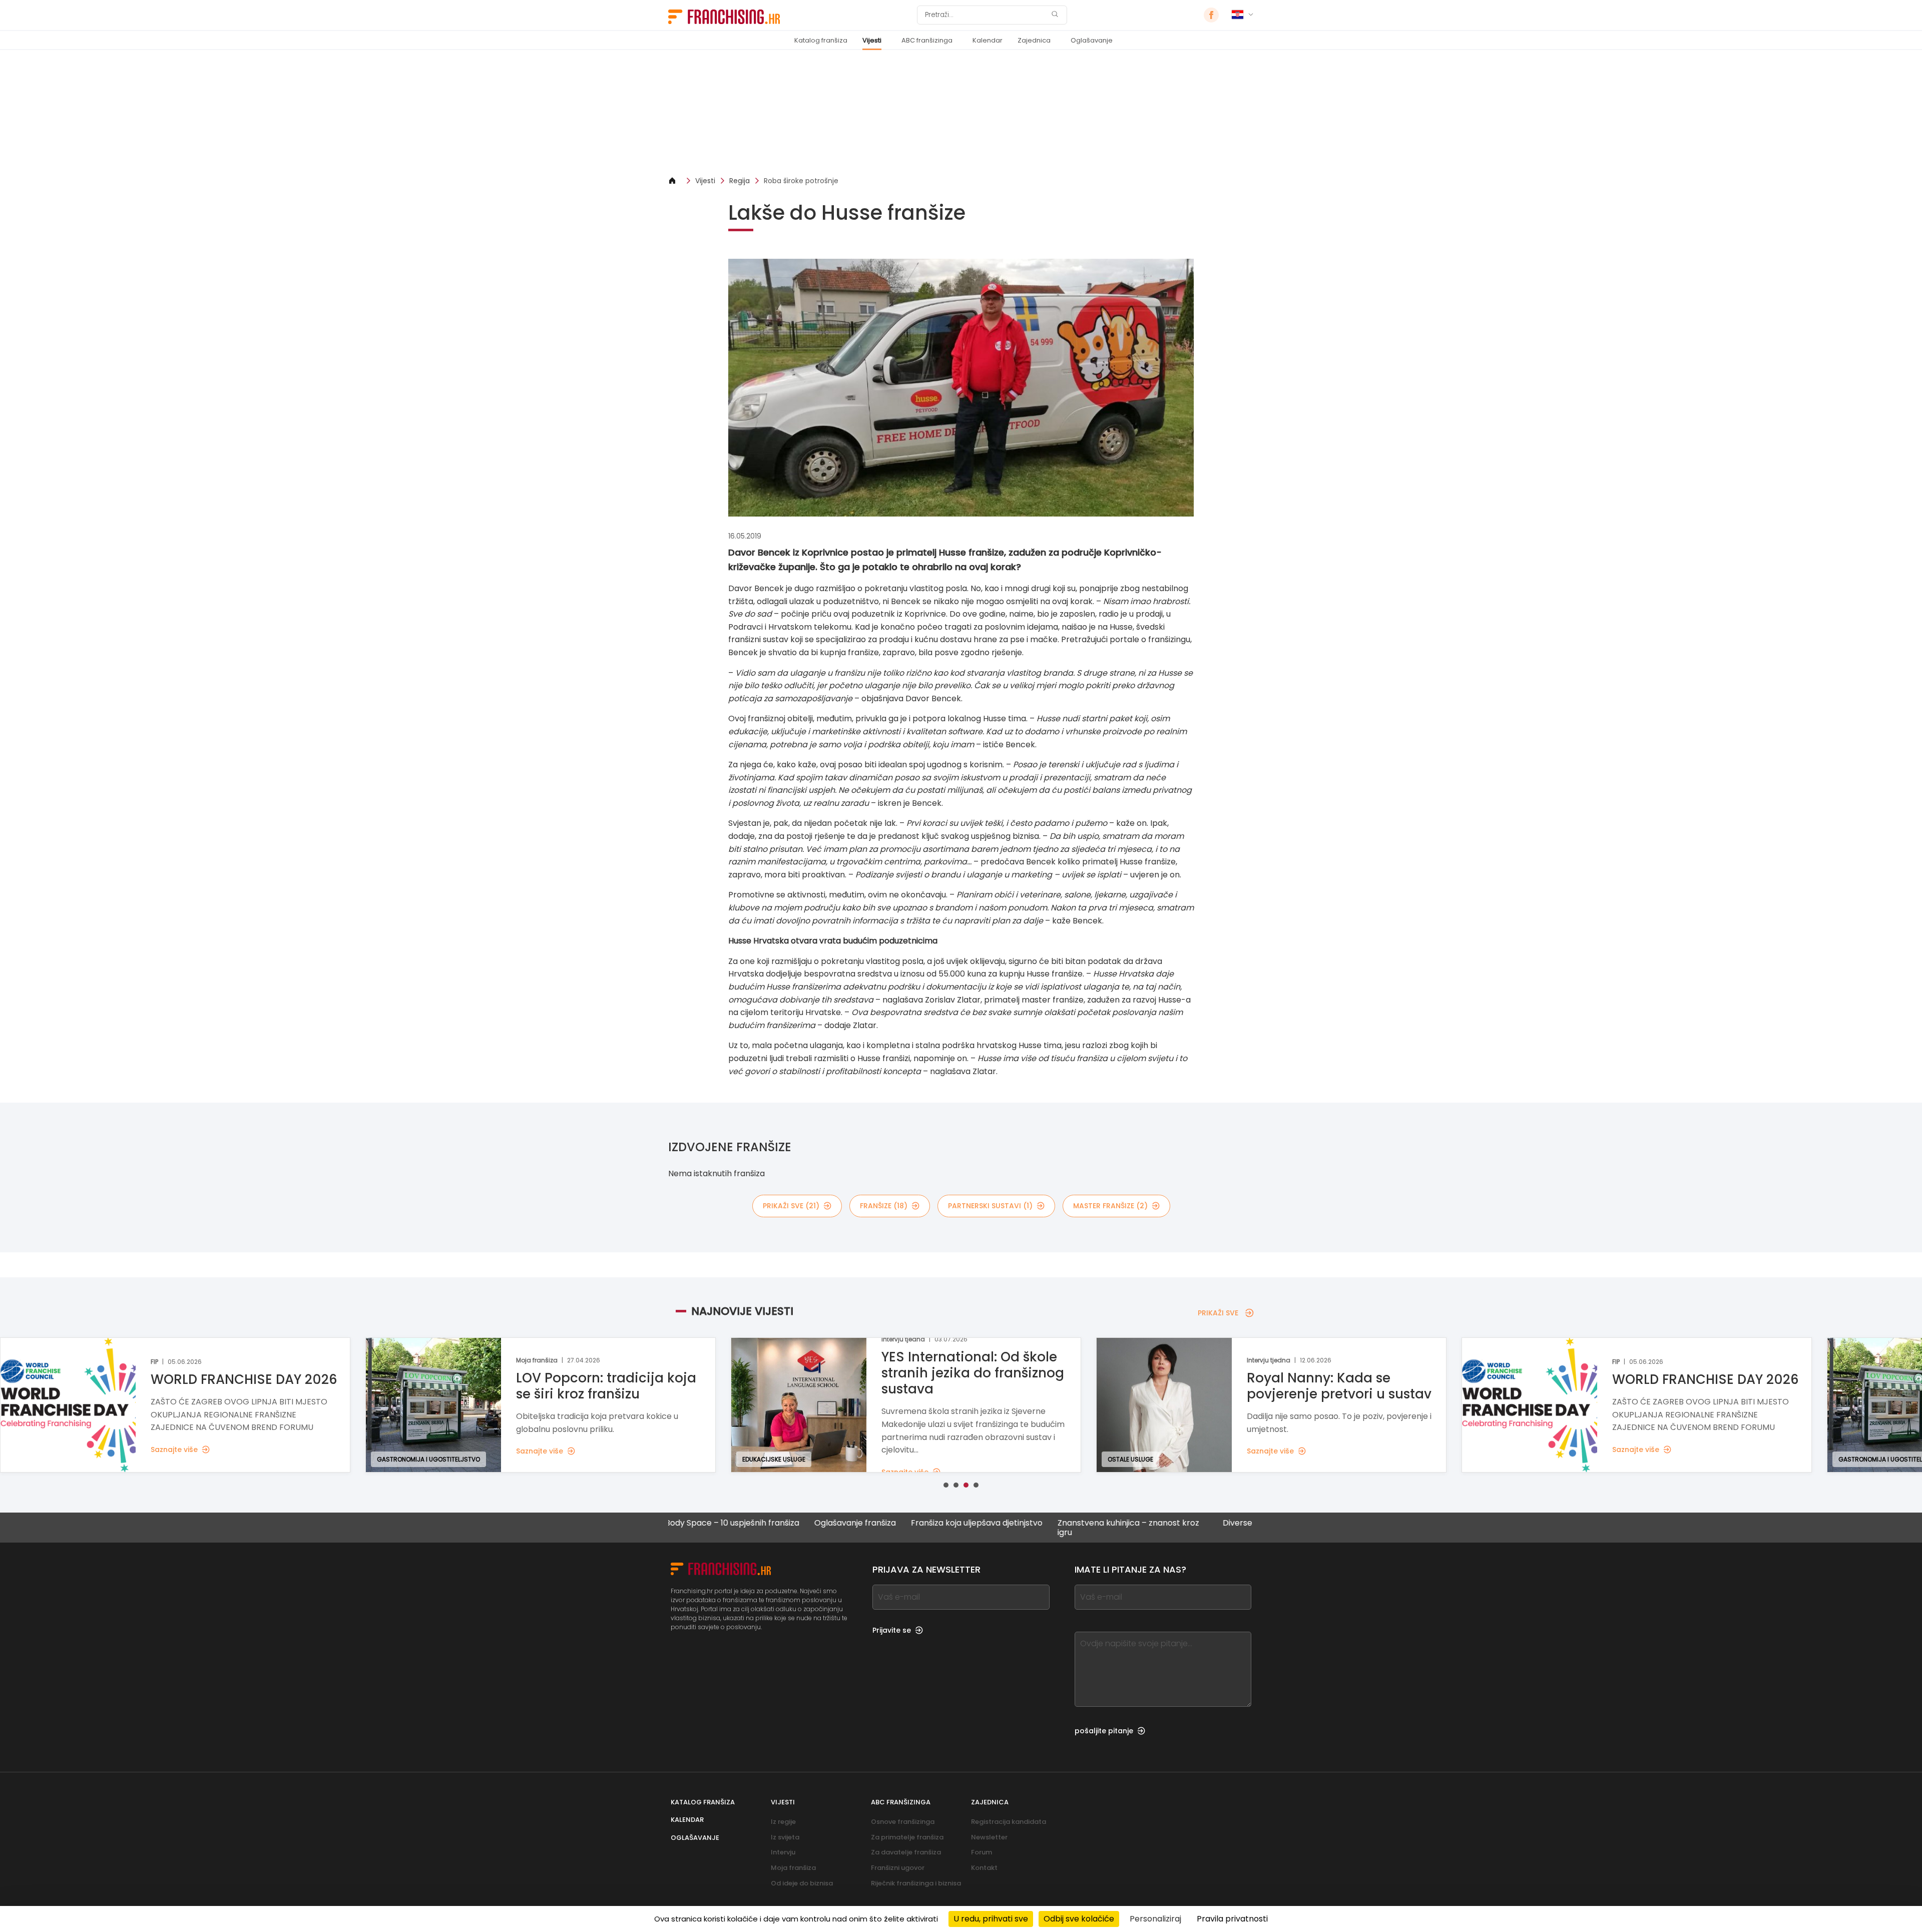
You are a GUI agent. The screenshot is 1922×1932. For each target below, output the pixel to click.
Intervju (783, 1852)
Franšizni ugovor (898, 1868)
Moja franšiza (793, 1868)
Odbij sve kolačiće (1079, 1919)
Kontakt (984, 1868)
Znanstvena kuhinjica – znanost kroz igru (1032, 1528)
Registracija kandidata (1009, 1822)
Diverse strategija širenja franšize (1191, 1523)
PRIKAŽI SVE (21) (791, 1206)
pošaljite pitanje (1104, 1731)
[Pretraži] (1055, 15)
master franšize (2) (1110, 1206)
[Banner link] (961, 113)
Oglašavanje (1092, 40)
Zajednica (1034, 40)
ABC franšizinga (927, 40)
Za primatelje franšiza (907, 1837)
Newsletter (989, 1837)
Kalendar (988, 40)
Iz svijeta (785, 1837)
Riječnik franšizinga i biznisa (916, 1883)
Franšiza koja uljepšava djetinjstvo (880, 1523)
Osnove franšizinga (903, 1822)
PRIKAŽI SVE (1218, 1313)
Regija (740, 181)
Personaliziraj (1155, 1919)
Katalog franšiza (821, 40)
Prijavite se (892, 1630)
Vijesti (872, 40)
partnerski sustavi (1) (990, 1206)
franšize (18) (884, 1206)
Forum (982, 1852)
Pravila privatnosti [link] (1232, 1919)
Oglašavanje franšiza (759, 1523)
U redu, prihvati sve (991, 1919)
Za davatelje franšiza (906, 1852)
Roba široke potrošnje (801, 181)
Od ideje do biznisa (802, 1883)
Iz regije (783, 1822)
